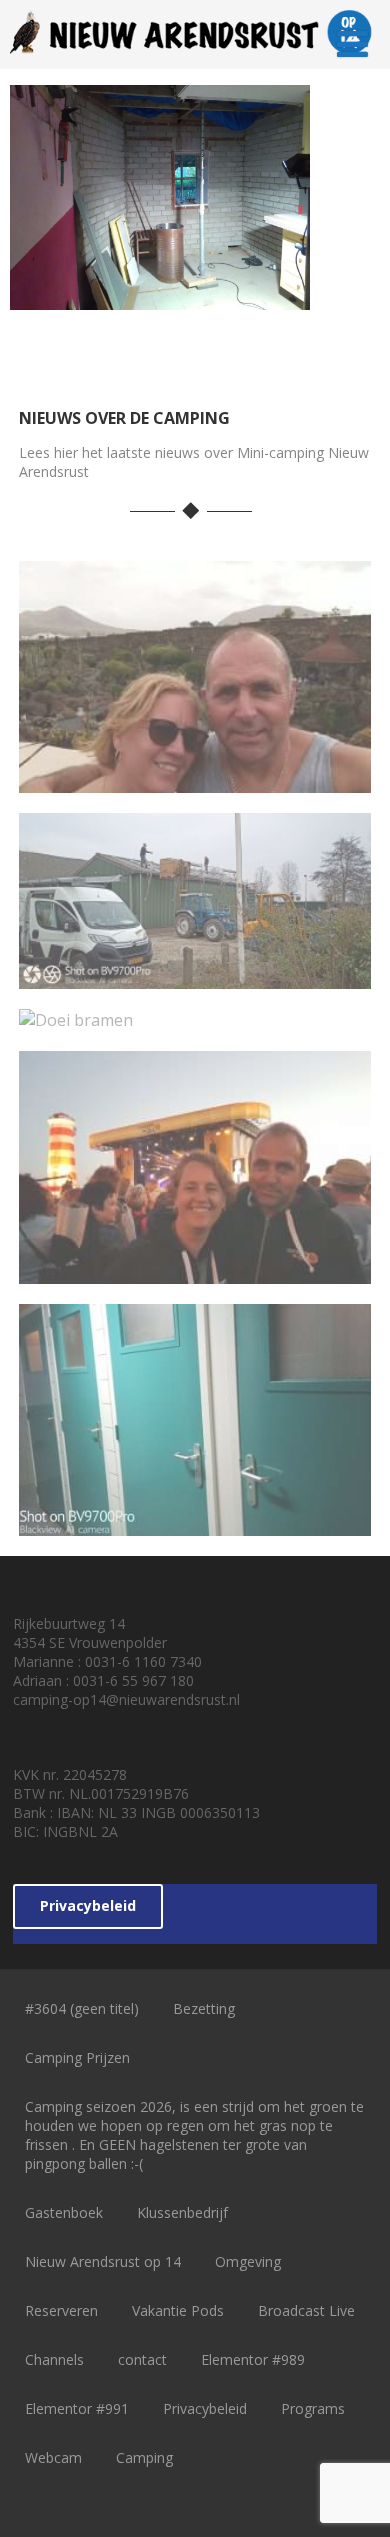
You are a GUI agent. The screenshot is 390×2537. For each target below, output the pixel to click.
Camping (144, 2457)
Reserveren (61, 2310)
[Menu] (352, 43)
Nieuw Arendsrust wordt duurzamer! (195, 961)
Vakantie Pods (178, 2310)
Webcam (53, 2457)
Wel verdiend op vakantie (195, 777)
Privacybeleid (88, 1905)
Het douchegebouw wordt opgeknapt (195, 1508)
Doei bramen (195, 1015)
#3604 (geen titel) (82, 2008)
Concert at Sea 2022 (195, 1267)
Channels (54, 2359)
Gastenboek (64, 2212)
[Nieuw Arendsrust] (195, 58)
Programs (313, 2408)
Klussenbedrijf (182, 2212)
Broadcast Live (306, 2310)
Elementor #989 (253, 2359)
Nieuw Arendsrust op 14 (103, 2261)
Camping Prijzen (77, 2057)
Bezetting (204, 2008)
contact (142, 2359)
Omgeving (248, 2261)
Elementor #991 (77, 2408)
